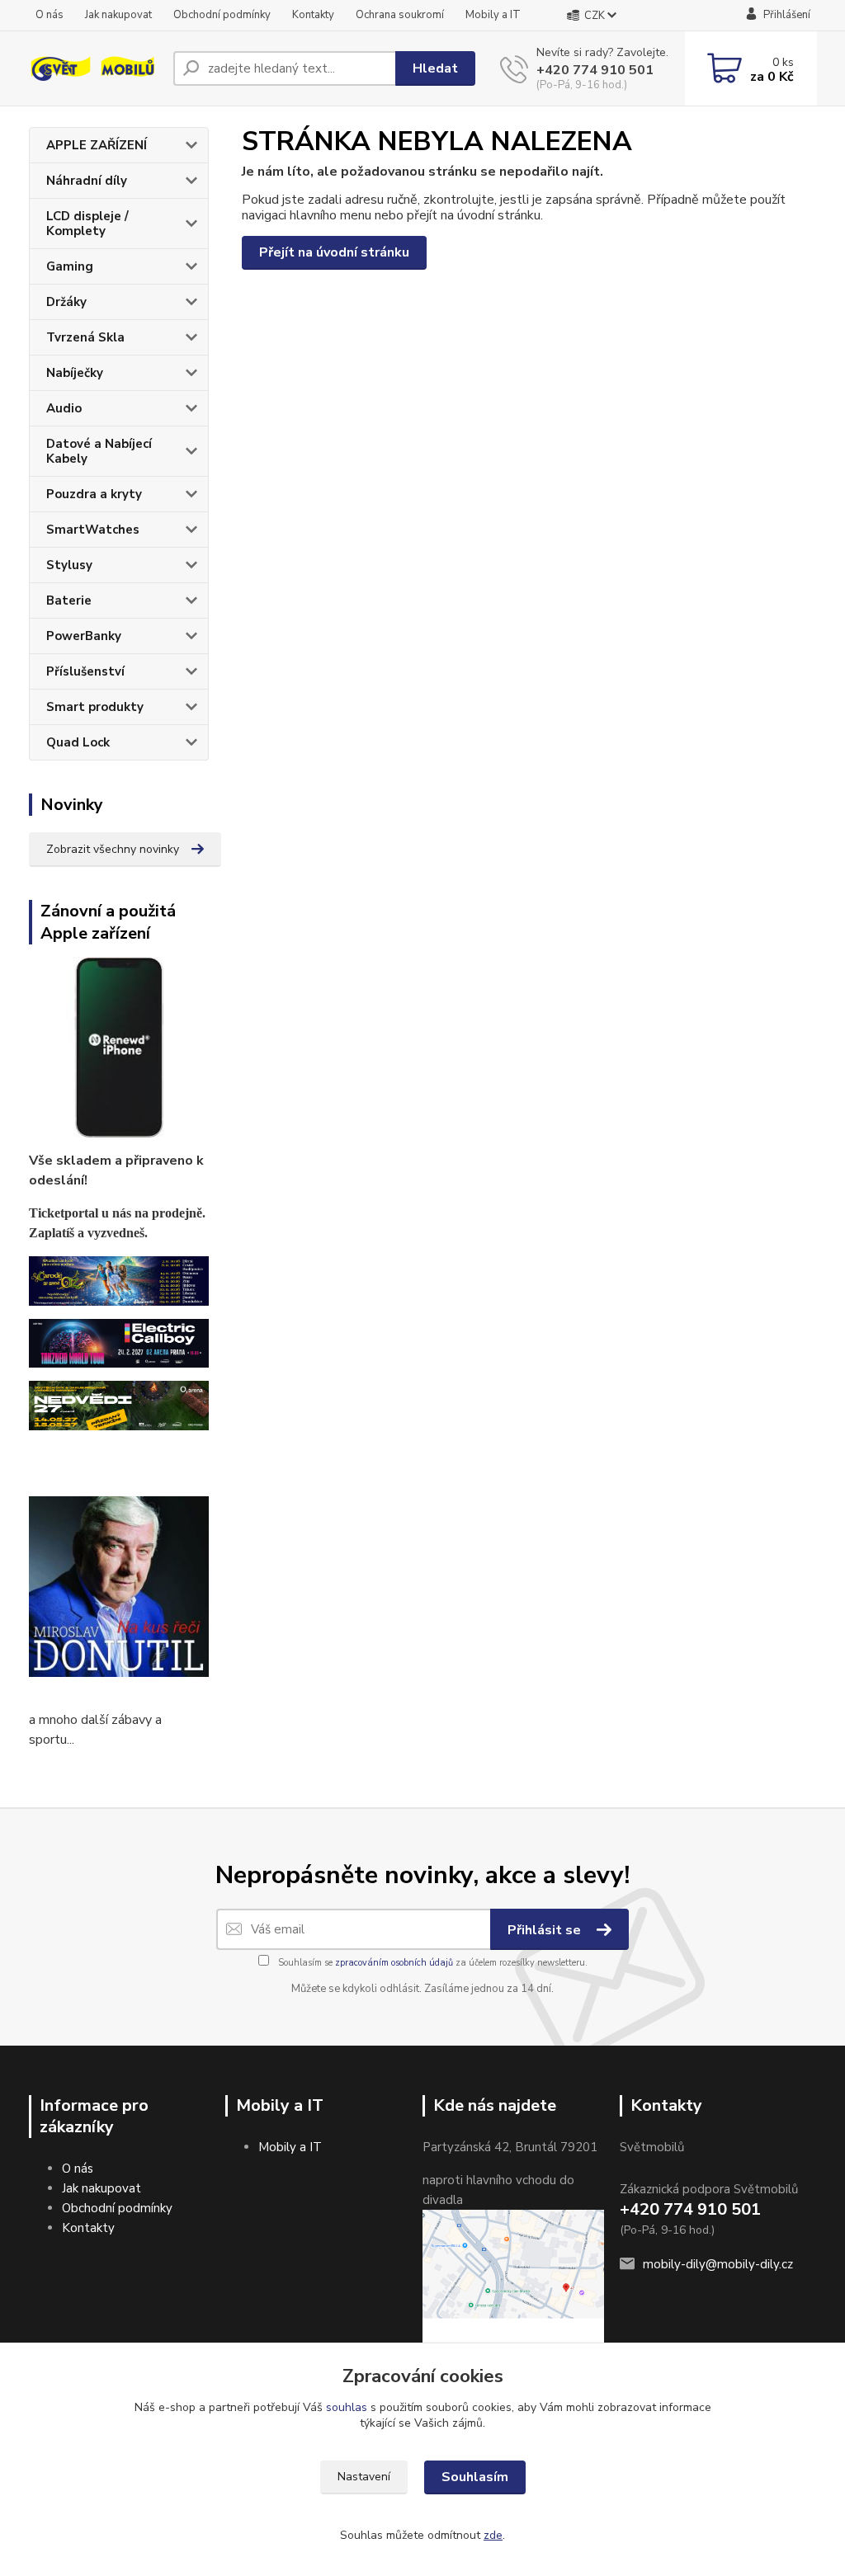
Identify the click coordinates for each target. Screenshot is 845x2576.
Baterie (69, 600)
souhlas (347, 2407)
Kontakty (313, 15)
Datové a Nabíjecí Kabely (99, 451)
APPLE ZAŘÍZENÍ (97, 145)
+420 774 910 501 (595, 70)
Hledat (435, 68)
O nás (50, 15)
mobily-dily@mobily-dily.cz (718, 2264)
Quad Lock (78, 742)
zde (493, 2535)
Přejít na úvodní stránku (334, 252)
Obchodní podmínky (222, 15)
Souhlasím (475, 2477)
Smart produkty (95, 707)
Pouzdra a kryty (94, 494)
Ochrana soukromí (400, 15)
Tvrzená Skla (85, 337)
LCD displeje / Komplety (87, 224)
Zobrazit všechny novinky (113, 849)
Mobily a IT (493, 15)
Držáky (66, 302)
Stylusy (69, 565)
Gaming (70, 266)
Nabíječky (75, 373)
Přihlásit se (546, 1930)
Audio (64, 408)
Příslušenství (85, 671)
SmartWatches (93, 530)
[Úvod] (94, 69)
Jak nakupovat (118, 15)
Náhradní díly (87, 181)
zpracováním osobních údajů (394, 1963)
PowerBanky (84, 636)
